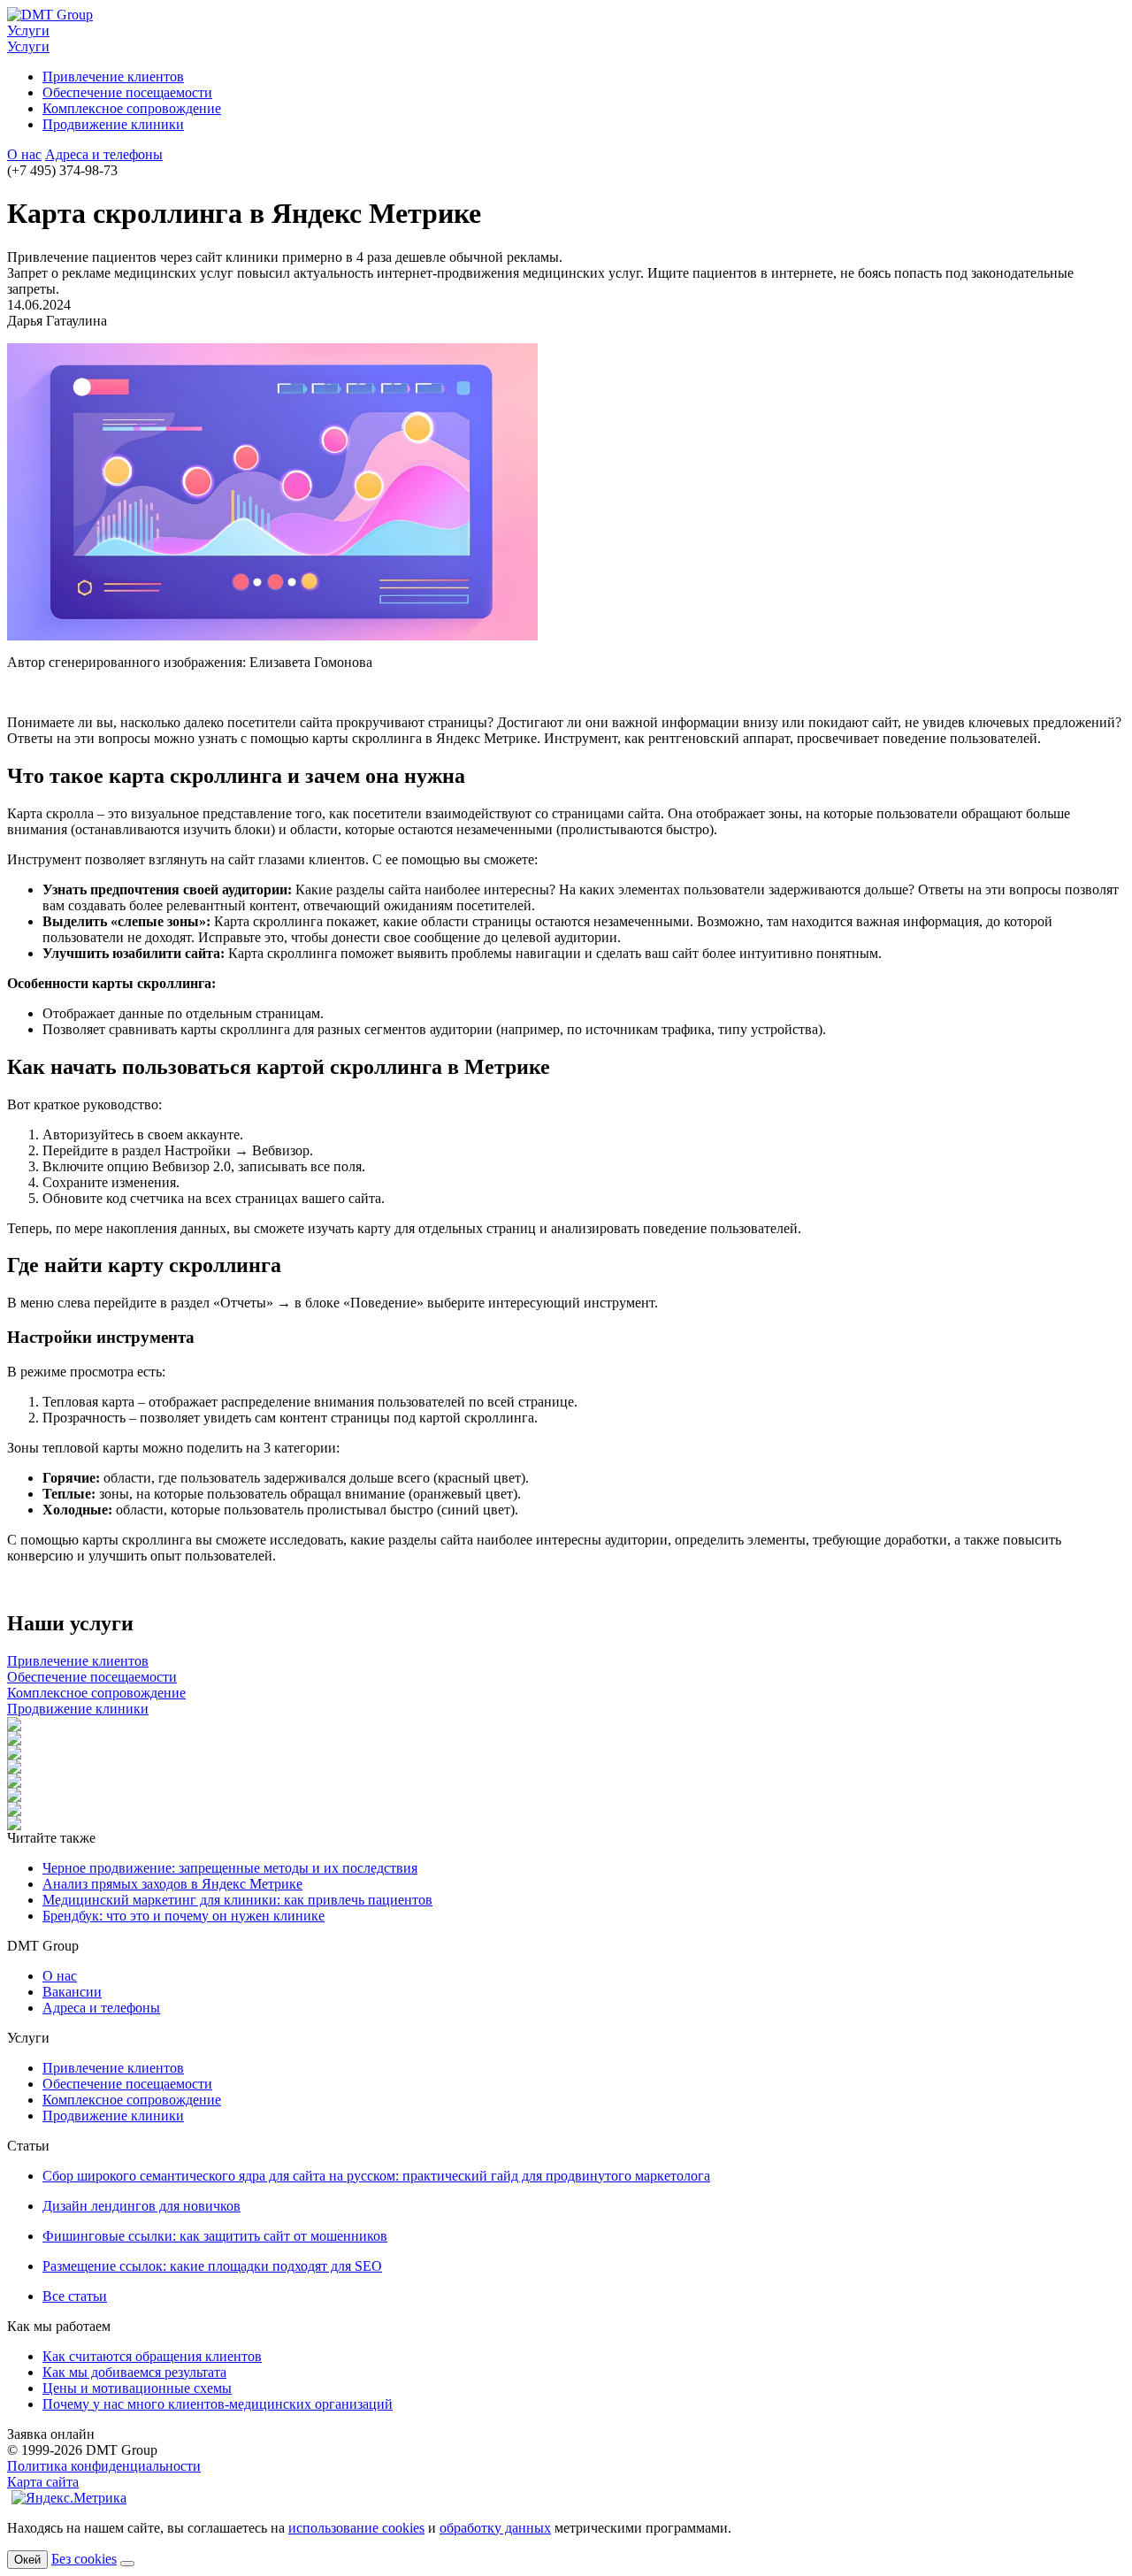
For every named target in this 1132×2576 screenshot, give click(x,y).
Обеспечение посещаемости (127, 92)
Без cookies (84, 2559)
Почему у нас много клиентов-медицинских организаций (218, 2404)
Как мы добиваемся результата (134, 2372)
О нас (24, 154)
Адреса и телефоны (104, 154)
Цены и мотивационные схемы (137, 2388)
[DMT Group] (50, 15)
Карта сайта (43, 2482)
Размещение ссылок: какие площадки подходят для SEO (212, 2266)
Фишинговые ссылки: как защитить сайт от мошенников (215, 2236)
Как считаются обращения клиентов (152, 2356)
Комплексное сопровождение (132, 108)
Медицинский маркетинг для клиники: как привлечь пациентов (237, 1900)
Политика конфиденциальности (104, 2466)
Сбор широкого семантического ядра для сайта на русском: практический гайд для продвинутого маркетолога (376, 2176)
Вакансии (72, 1992)
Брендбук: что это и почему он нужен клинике (184, 1916)
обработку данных (495, 2528)
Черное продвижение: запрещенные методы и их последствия (230, 1868)
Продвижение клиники (113, 124)
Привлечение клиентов (113, 77)
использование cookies (356, 2528)
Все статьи (75, 2296)
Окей (27, 2560)
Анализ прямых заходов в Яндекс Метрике (172, 1884)
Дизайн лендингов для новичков (141, 2206)
